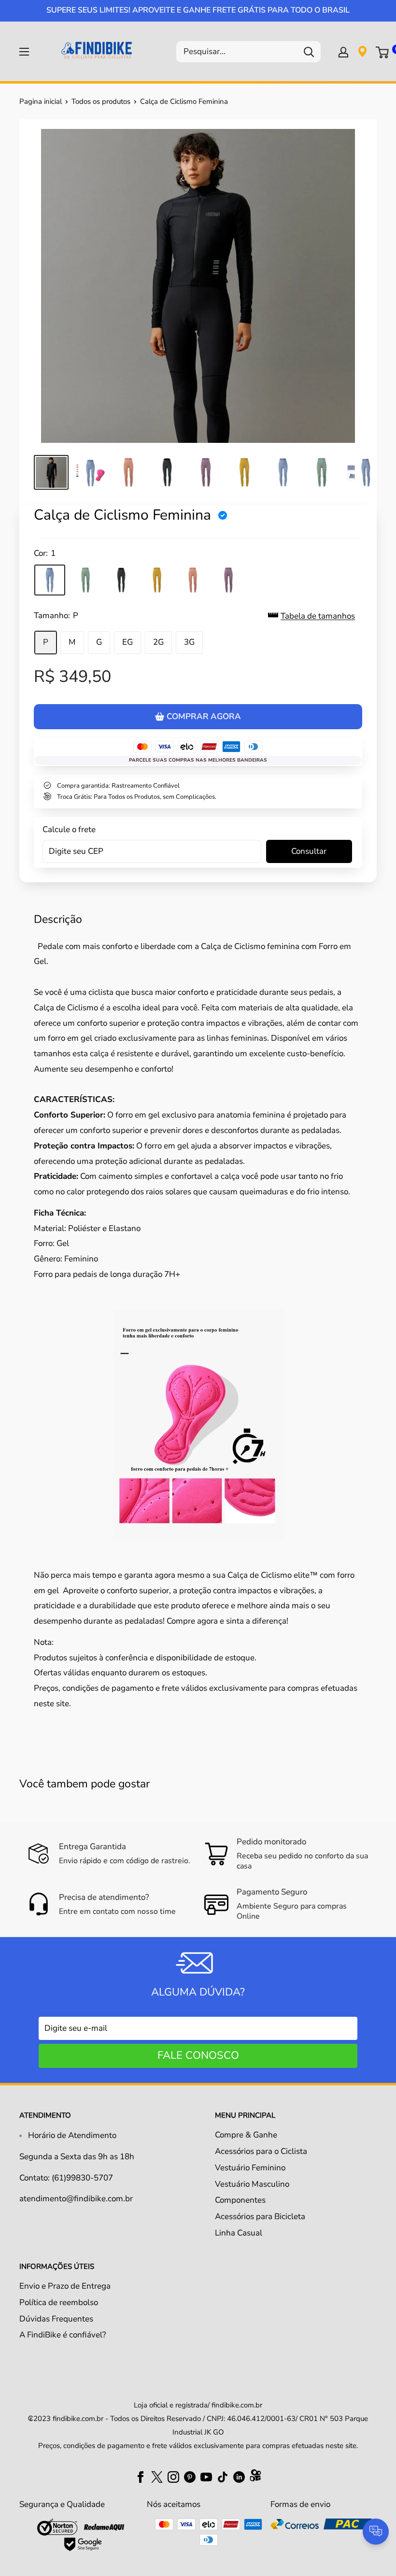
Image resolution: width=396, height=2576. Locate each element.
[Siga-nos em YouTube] (206, 2476)
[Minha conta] (343, 52)
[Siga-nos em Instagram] (173, 2476)
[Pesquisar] (309, 52)
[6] (193, 580)
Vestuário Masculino (252, 2184)
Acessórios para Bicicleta (260, 2216)
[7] (228, 580)
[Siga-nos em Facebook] (141, 2476)
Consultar (309, 851)
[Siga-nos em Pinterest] (190, 2476)
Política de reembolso (59, 2302)
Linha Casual (239, 2233)
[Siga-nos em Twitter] (157, 2476)
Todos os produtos (101, 101)
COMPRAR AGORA (204, 716)
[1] (50, 580)
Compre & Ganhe (246, 2135)
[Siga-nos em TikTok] (223, 2476)
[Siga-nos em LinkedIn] (239, 2476)
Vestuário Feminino (250, 2168)
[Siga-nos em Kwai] (255, 2477)
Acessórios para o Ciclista (261, 2151)
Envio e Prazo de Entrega (65, 2286)
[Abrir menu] (24, 52)
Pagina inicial (41, 101)
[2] (85, 580)
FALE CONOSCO (198, 2055)
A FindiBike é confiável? (63, 2335)
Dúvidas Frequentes (56, 2319)
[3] (121, 580)
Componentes (240, 2200)
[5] (157, 580)
